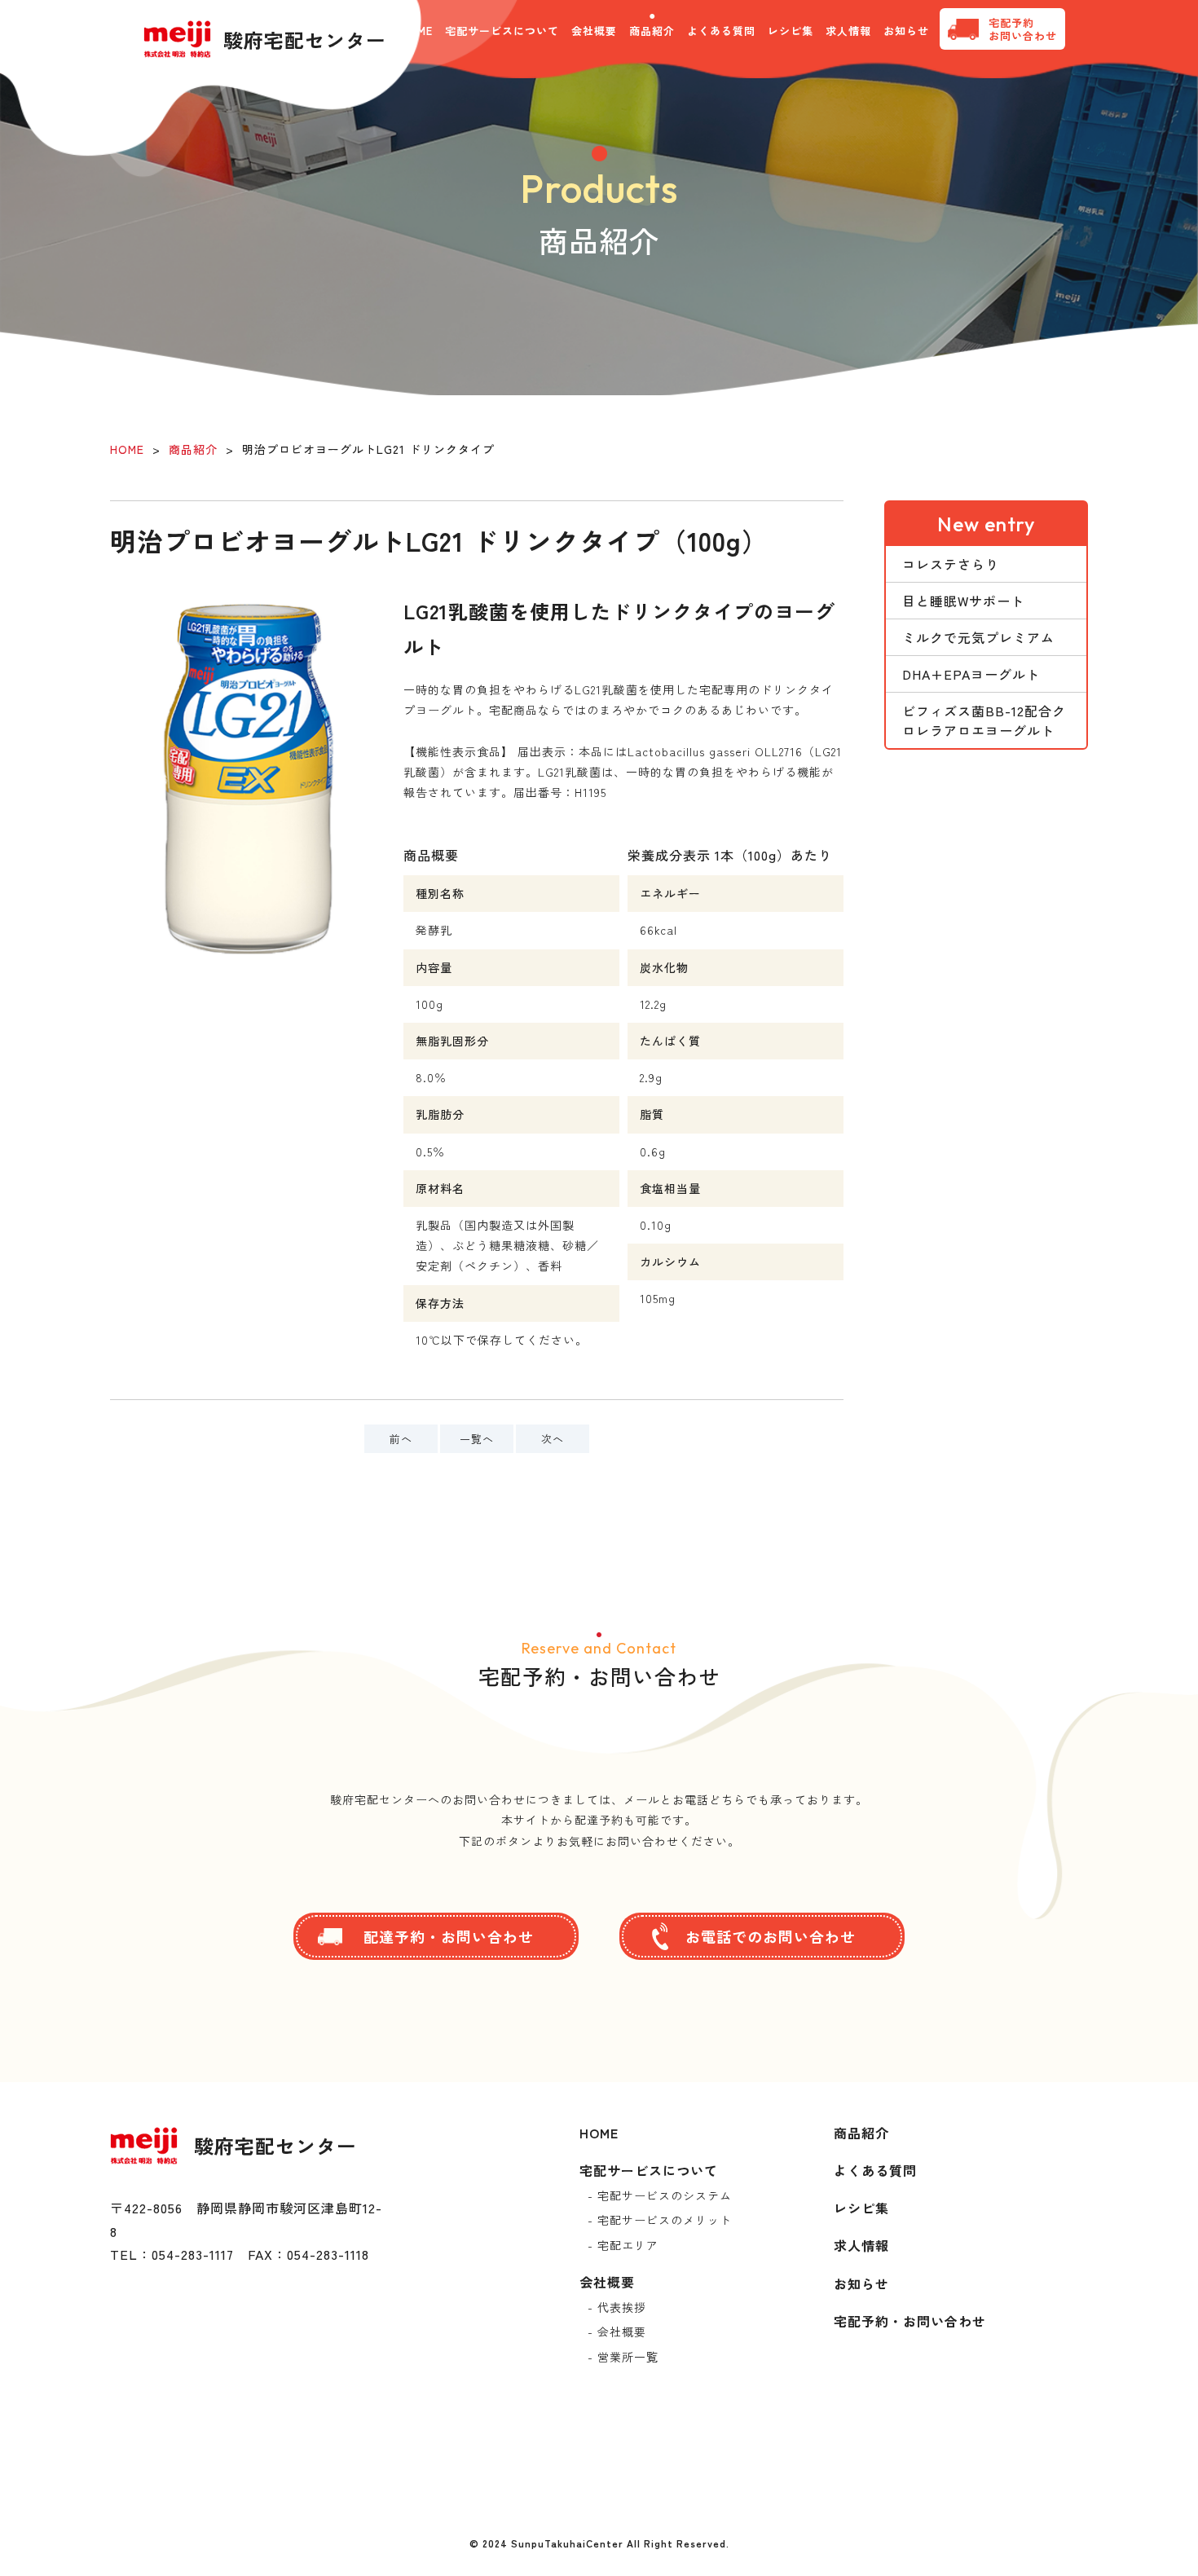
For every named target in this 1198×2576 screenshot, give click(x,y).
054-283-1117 (193, 2254)
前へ (401, 1439)
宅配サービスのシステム (665, 2195)
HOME (127, 449)
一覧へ (477, 1439)
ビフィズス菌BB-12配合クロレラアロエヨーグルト (984, 720)
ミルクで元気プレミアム (978, 637)
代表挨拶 (622, 2307)
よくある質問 (721, 31)
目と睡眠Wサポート (963, 601)
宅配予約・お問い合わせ (910, 2321)
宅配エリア (628, 2245)
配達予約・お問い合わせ (449, 1936)
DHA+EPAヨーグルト (971, 674)
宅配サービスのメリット (665, 2220)
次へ (553, 1439)
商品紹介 (652, 31)
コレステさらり (951, 564)
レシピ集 (791, 31)
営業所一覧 (628, 2357)
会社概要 (594, 31)
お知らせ (906, 31)
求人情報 (848, 31)
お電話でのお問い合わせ (771, 1936)
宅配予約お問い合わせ (1023, 29)
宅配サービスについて (649, 2170)
